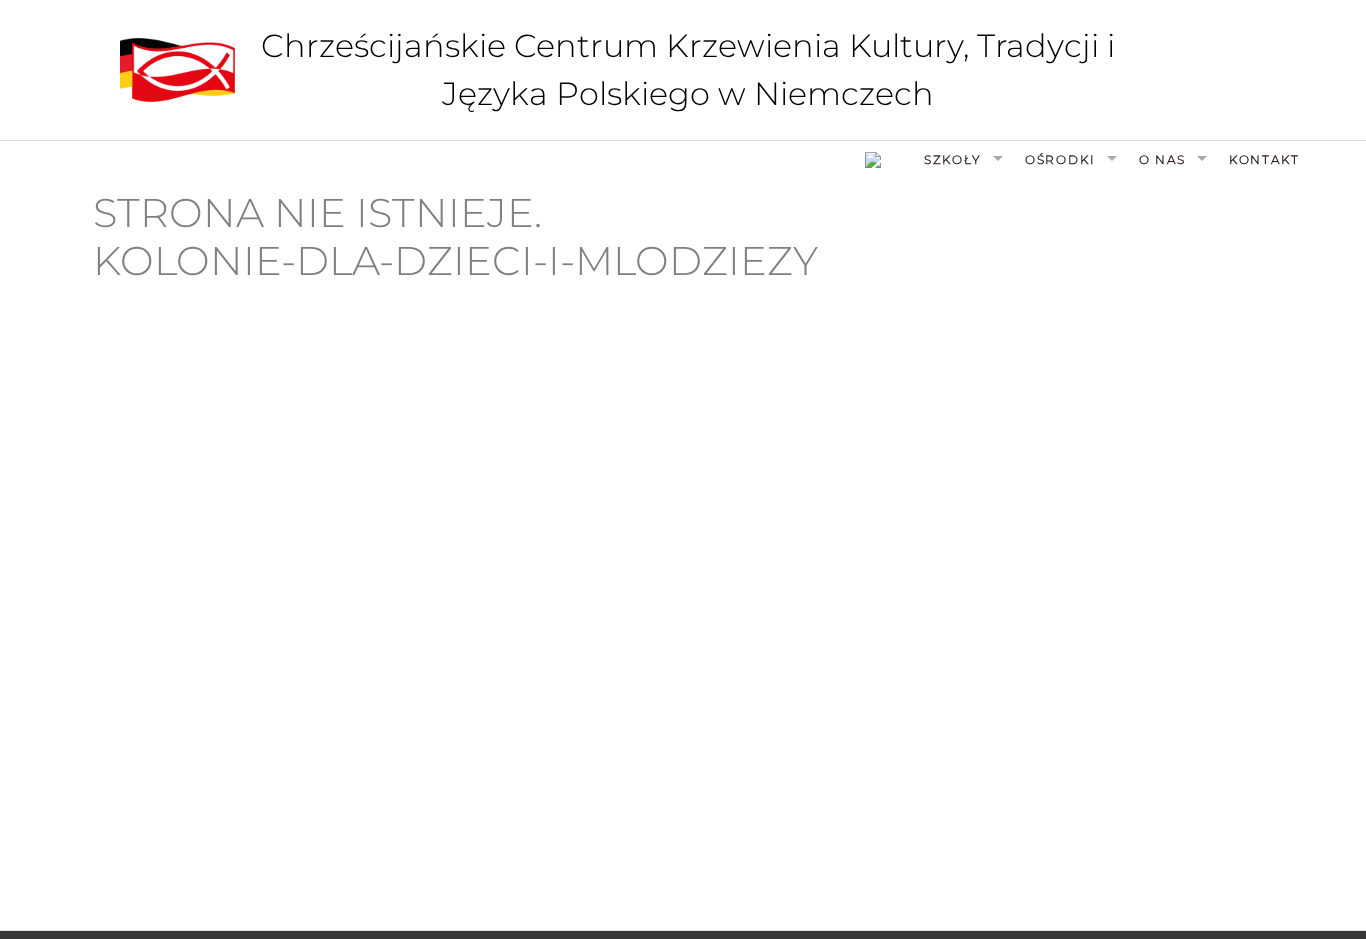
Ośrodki (1060, 159)
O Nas (1162, 159)
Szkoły (953, 159)
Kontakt (1264, 159)
